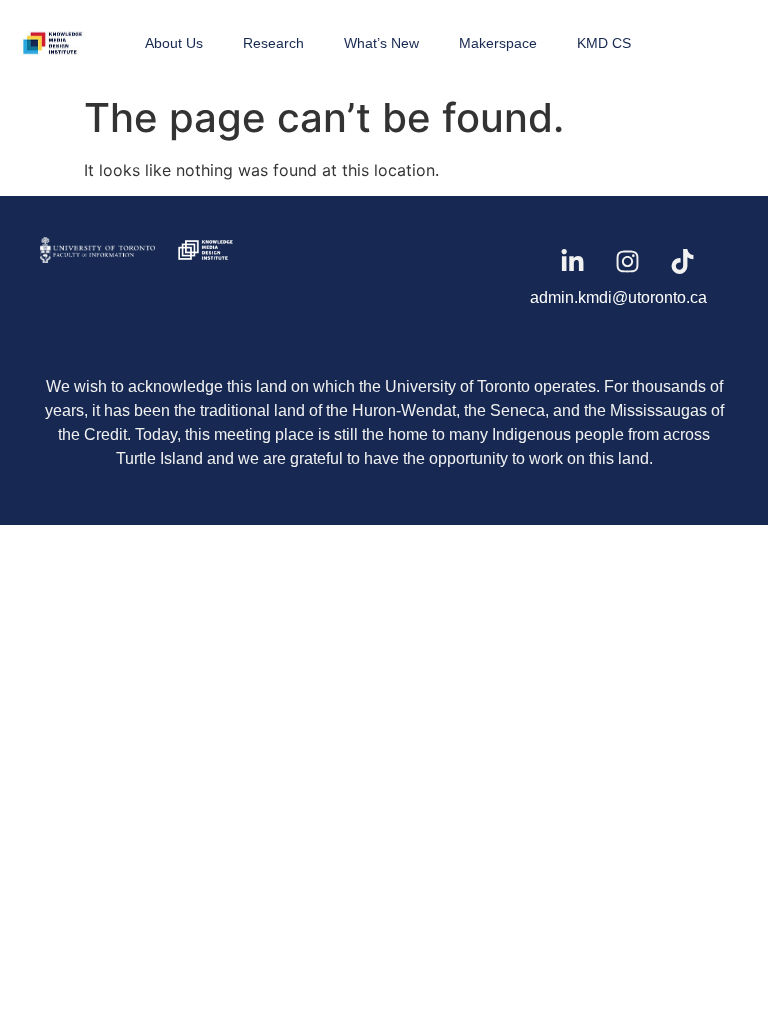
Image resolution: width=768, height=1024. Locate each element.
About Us (174, 43)
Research (273, 43)
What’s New (381, 43)
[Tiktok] (683, 261)
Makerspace (498, 43)
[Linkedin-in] (573, 261)
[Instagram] (628, 261)
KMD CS (604, 43)
